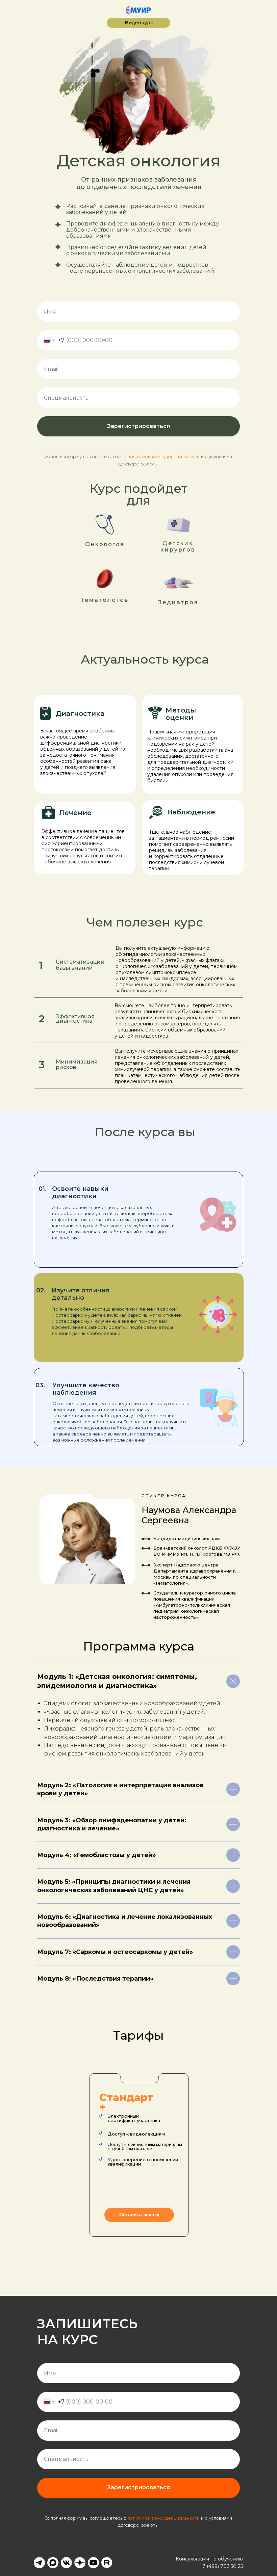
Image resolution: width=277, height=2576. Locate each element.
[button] (139, 2215)
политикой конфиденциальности (163, 457)
